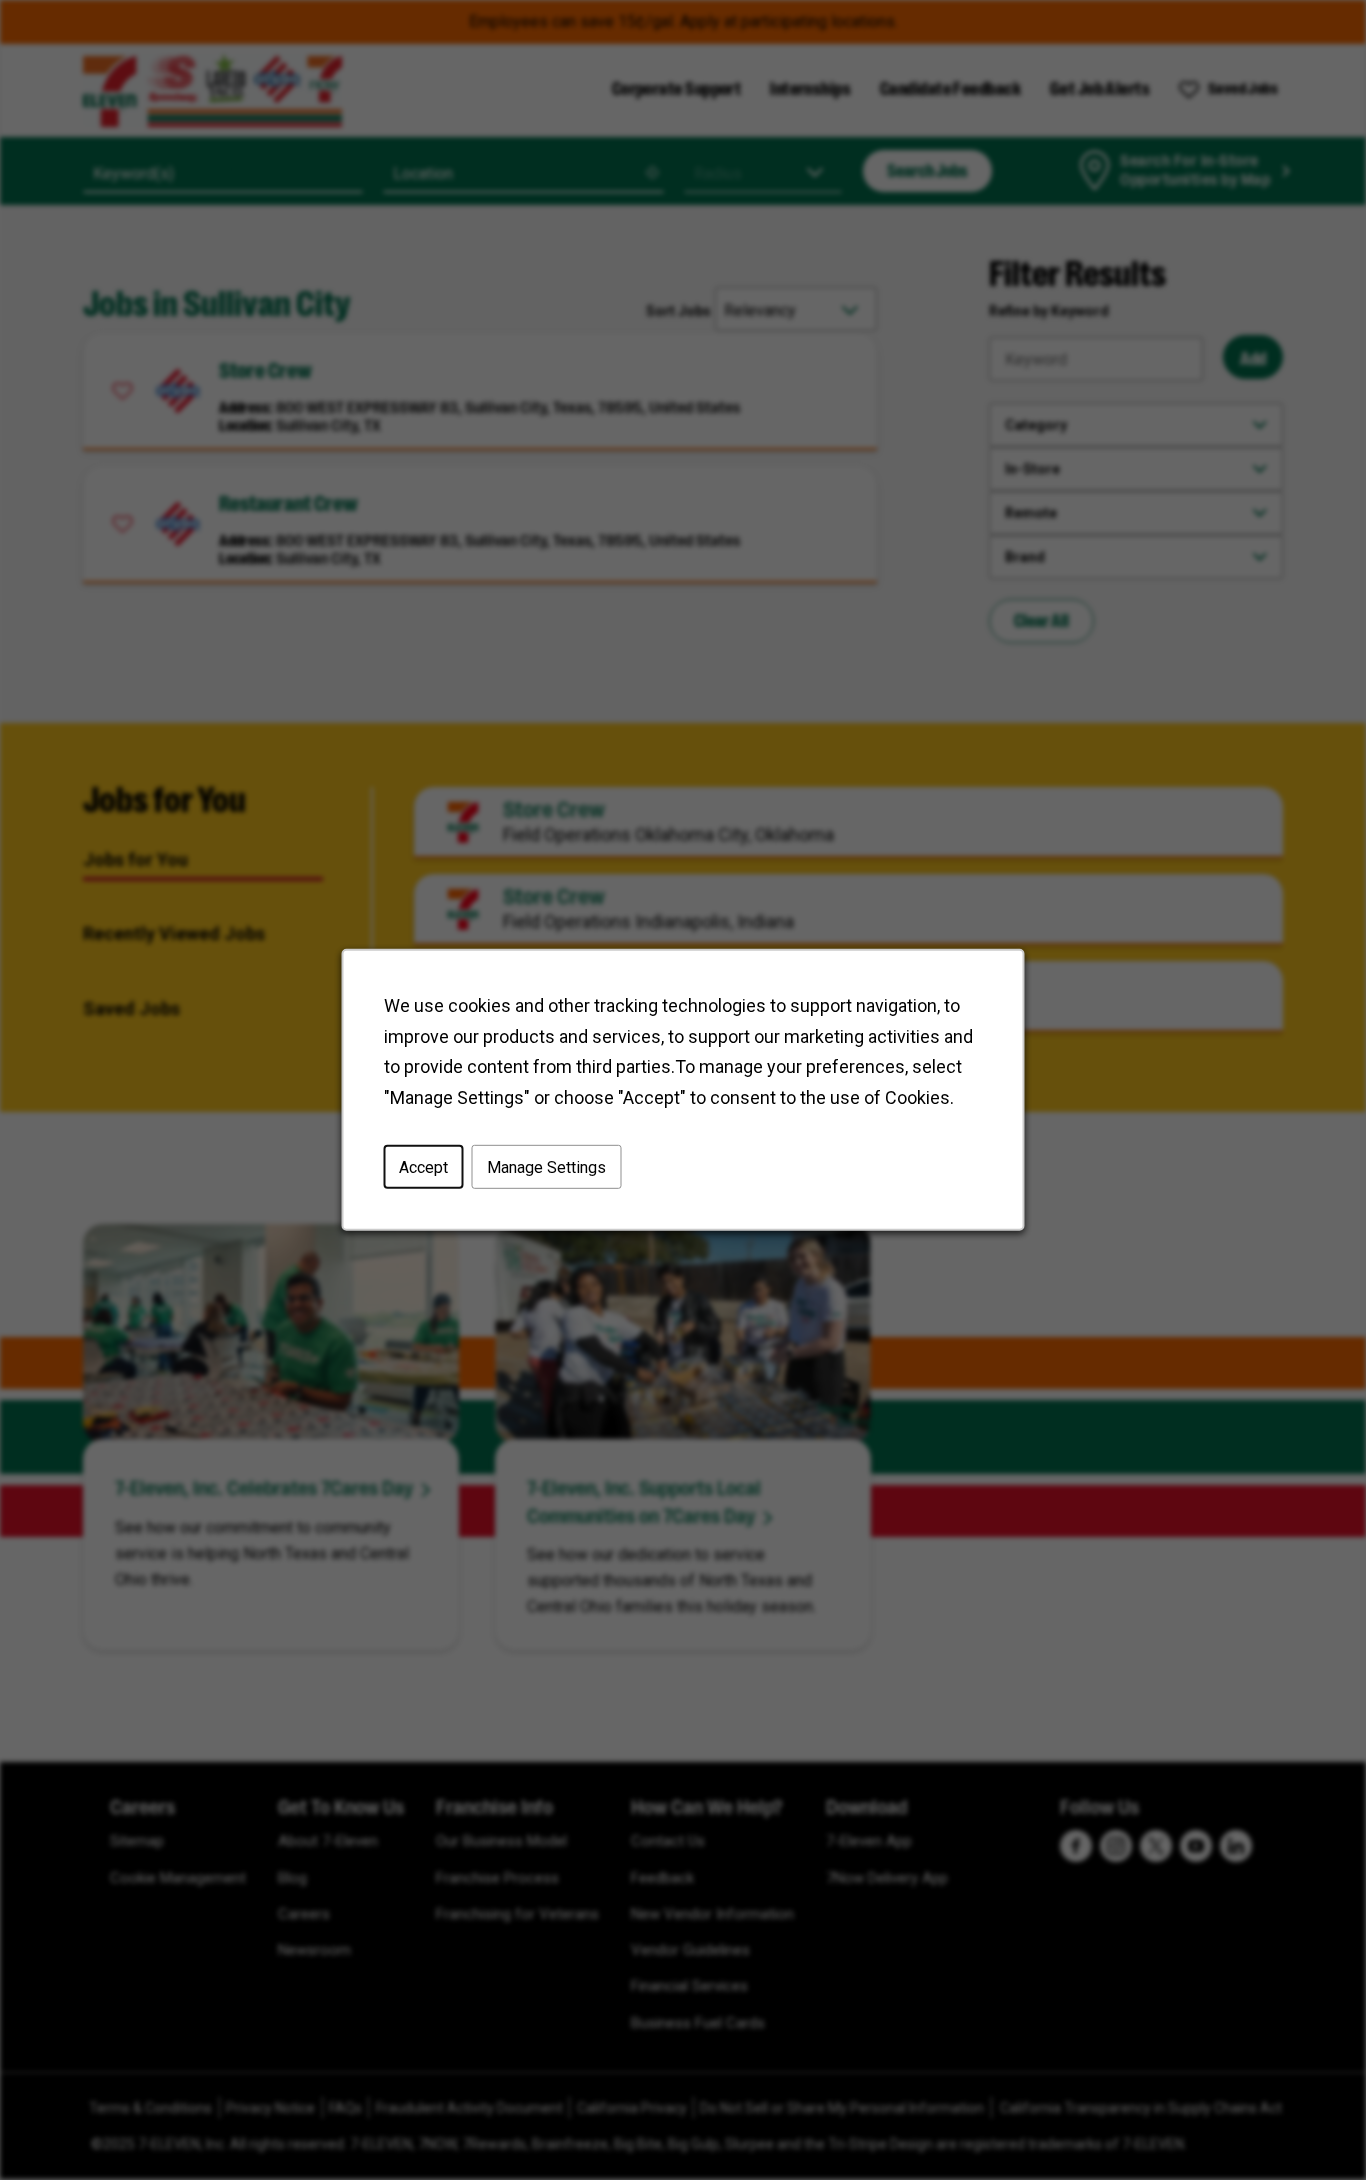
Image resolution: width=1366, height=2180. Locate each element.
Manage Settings (546, 1167)
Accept (423, 1167)
